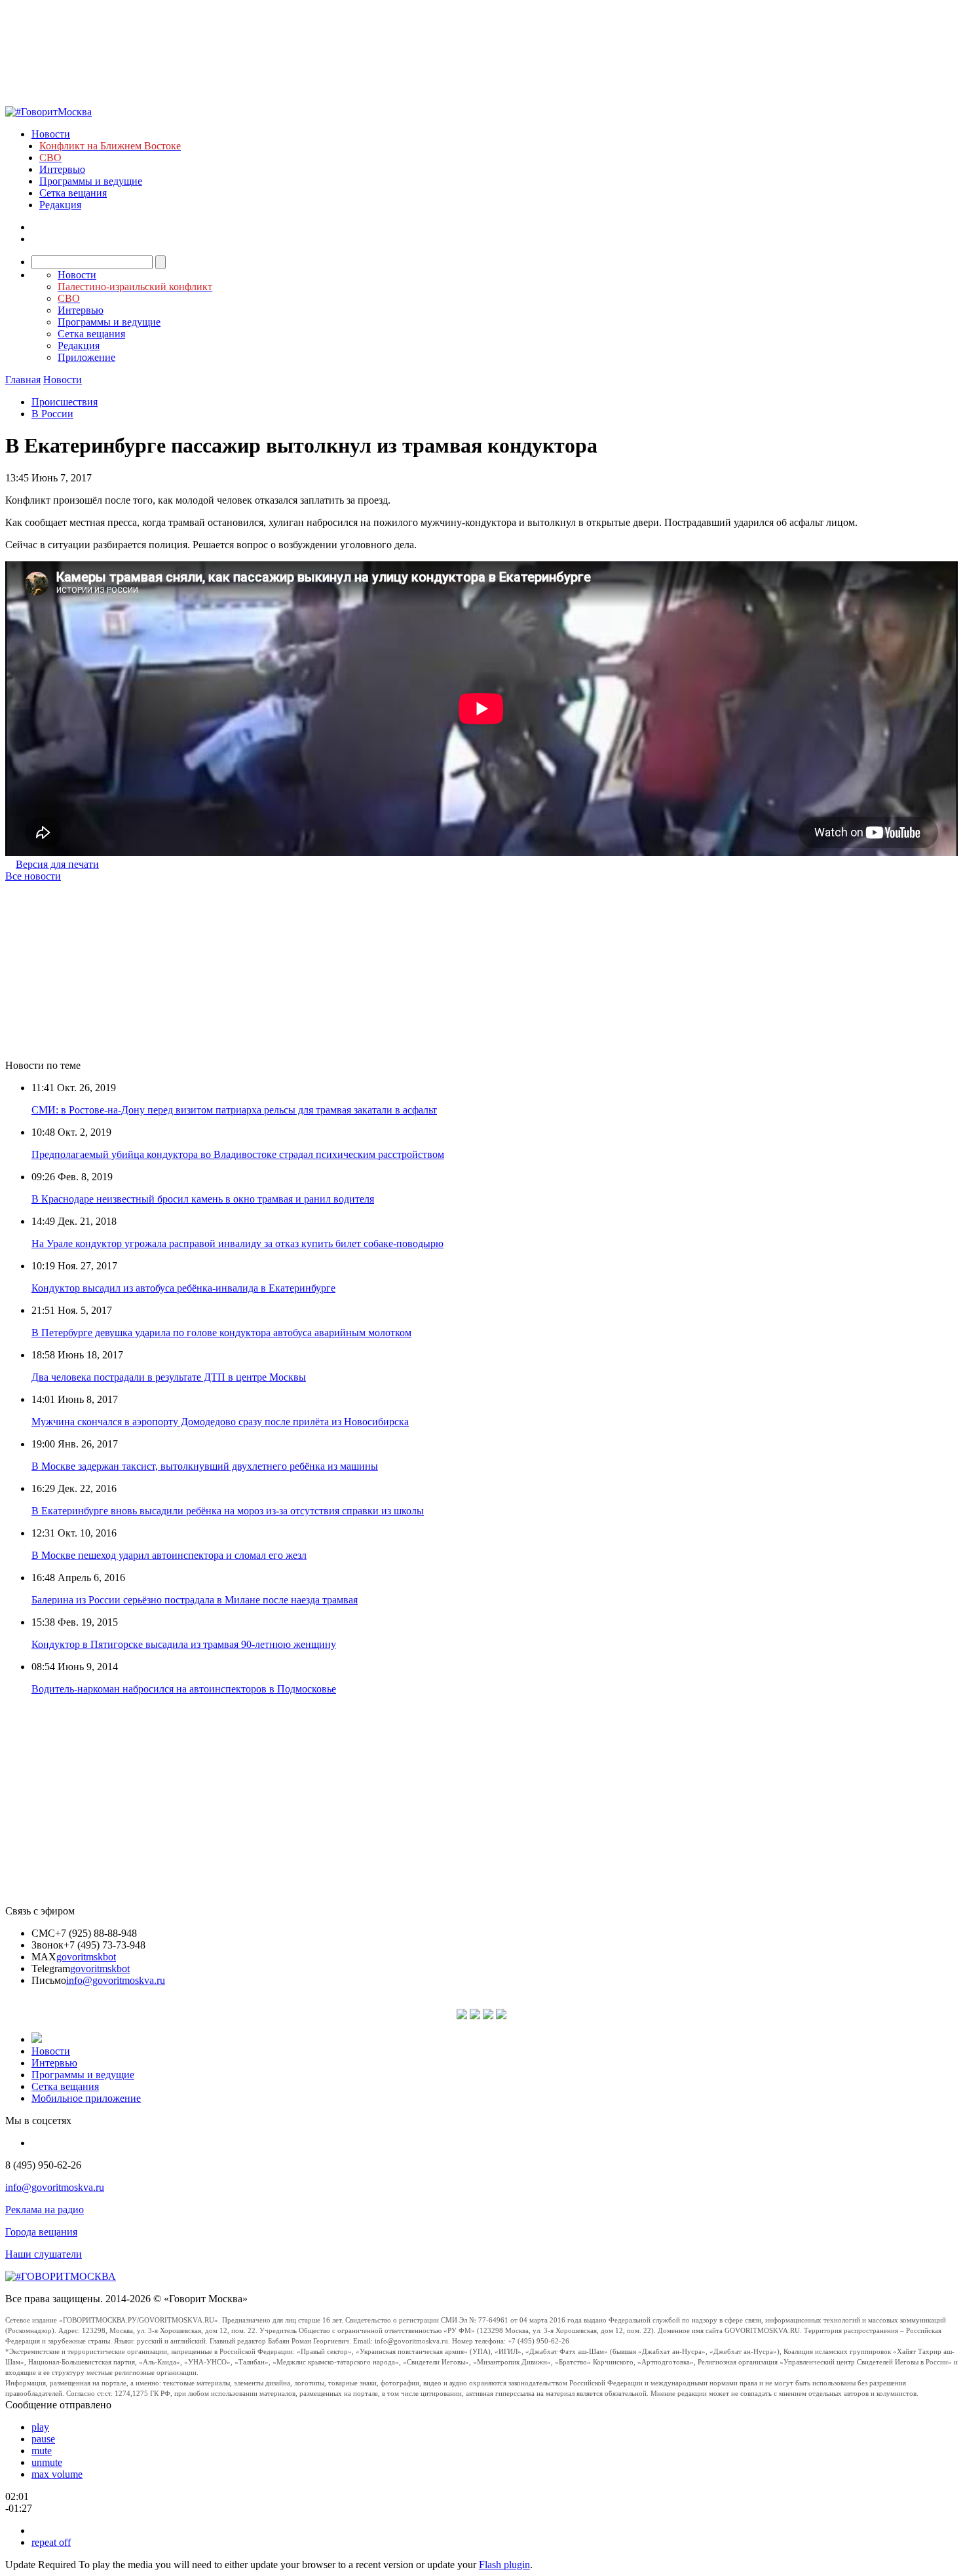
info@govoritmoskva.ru (116, 1980)
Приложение (86, 357)
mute (42, 2451)
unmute (47, 2462)
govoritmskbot (86, 1957)
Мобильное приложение (86, 2098)
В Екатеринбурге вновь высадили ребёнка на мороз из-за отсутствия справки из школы (228, 1511)
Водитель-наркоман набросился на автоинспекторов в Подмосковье (184, 1689)
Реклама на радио (45, 2210)
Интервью (62, 169)
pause (43, 2439)
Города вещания (41, 2232)
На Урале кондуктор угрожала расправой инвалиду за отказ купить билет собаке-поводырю (237, 1243)
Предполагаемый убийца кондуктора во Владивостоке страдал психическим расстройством (238, 1154)
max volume (57, 2474)
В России (52, 414)
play (40, 2427)
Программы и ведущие (91, 181)
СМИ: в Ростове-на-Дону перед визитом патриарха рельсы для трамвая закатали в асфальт (234, 1110)
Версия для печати (57, 864)
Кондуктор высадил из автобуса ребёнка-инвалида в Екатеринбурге (183, 1288)
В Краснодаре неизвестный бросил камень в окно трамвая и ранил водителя (203, 1199)
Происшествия (65, 402)
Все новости (33, 876)
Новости (51, 134)
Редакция (60, 205)
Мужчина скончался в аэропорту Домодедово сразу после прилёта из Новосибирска (220, 1422)
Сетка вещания (73, 193)
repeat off (51, 2542)
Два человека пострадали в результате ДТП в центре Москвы (169, 1377)
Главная (23, 380)
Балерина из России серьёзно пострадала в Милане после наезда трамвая (195, 1600)
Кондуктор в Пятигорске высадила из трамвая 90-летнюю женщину (184, 1644)
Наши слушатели (44, 2254)
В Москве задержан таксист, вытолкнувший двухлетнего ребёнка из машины (205, 1466)
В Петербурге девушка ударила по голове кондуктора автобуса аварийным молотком (221, 1333)
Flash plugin (504, 2565)
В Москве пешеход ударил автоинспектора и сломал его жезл (169, 1555)
